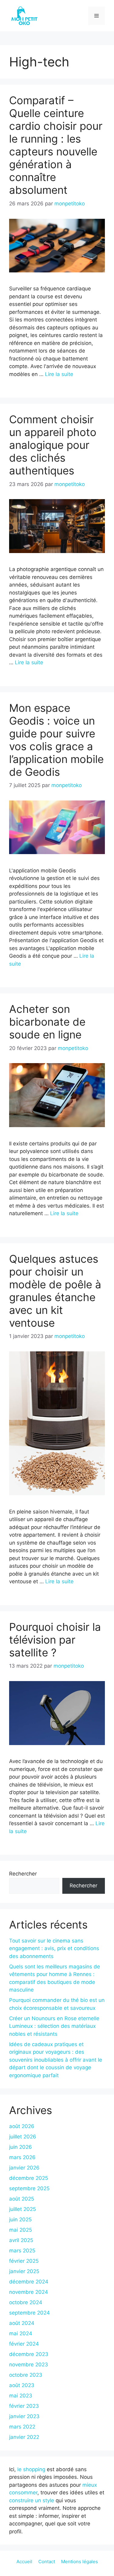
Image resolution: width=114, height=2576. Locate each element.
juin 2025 (20, 2219)
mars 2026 (22, 2157)
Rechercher (23, 1874)
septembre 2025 (29, 2188)
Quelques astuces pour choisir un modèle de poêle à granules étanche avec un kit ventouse (55, 1291)
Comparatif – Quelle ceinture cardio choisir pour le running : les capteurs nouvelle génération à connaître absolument (56, 145)
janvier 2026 (24, 2168)
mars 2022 (22, 2427)
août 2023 (22, 2385)
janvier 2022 (24, 2437)
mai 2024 (21, 2333)
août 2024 (22, 2323)
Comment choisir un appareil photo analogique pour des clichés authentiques (53, 445)
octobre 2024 (26, 2302)
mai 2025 (21, 2230)
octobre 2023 (26, 2375)
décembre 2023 (29, 2354)
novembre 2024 (29, 2292)
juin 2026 (21, 2147)
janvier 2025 (24, 2271)
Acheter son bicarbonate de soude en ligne (47, 1022)
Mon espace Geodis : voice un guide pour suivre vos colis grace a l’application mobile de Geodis (56, 740)
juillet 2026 (23, 2137)
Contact (47, 2562)
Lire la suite (59, 374)
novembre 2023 (29, 2365)
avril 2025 (21, 2240)
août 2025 (22, 2199)
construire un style (32, 2500)
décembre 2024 (29, 2282)
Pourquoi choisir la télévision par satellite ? (55, 1640)
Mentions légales (79, 2562)
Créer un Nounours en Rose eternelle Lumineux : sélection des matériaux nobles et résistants (54, 2026)
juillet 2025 (22, 2209)
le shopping (31, 2469)
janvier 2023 (24, 2416)
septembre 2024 (29, 2313)
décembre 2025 (29, 2178)
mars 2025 (22, 2251)
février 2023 (24, 2406)
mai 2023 (21, 2396)
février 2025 (24, 2261)
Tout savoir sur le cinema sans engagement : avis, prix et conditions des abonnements (54, 1948)
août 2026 (22, 2126)
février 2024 (24, 2344)
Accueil (24, 2562)
